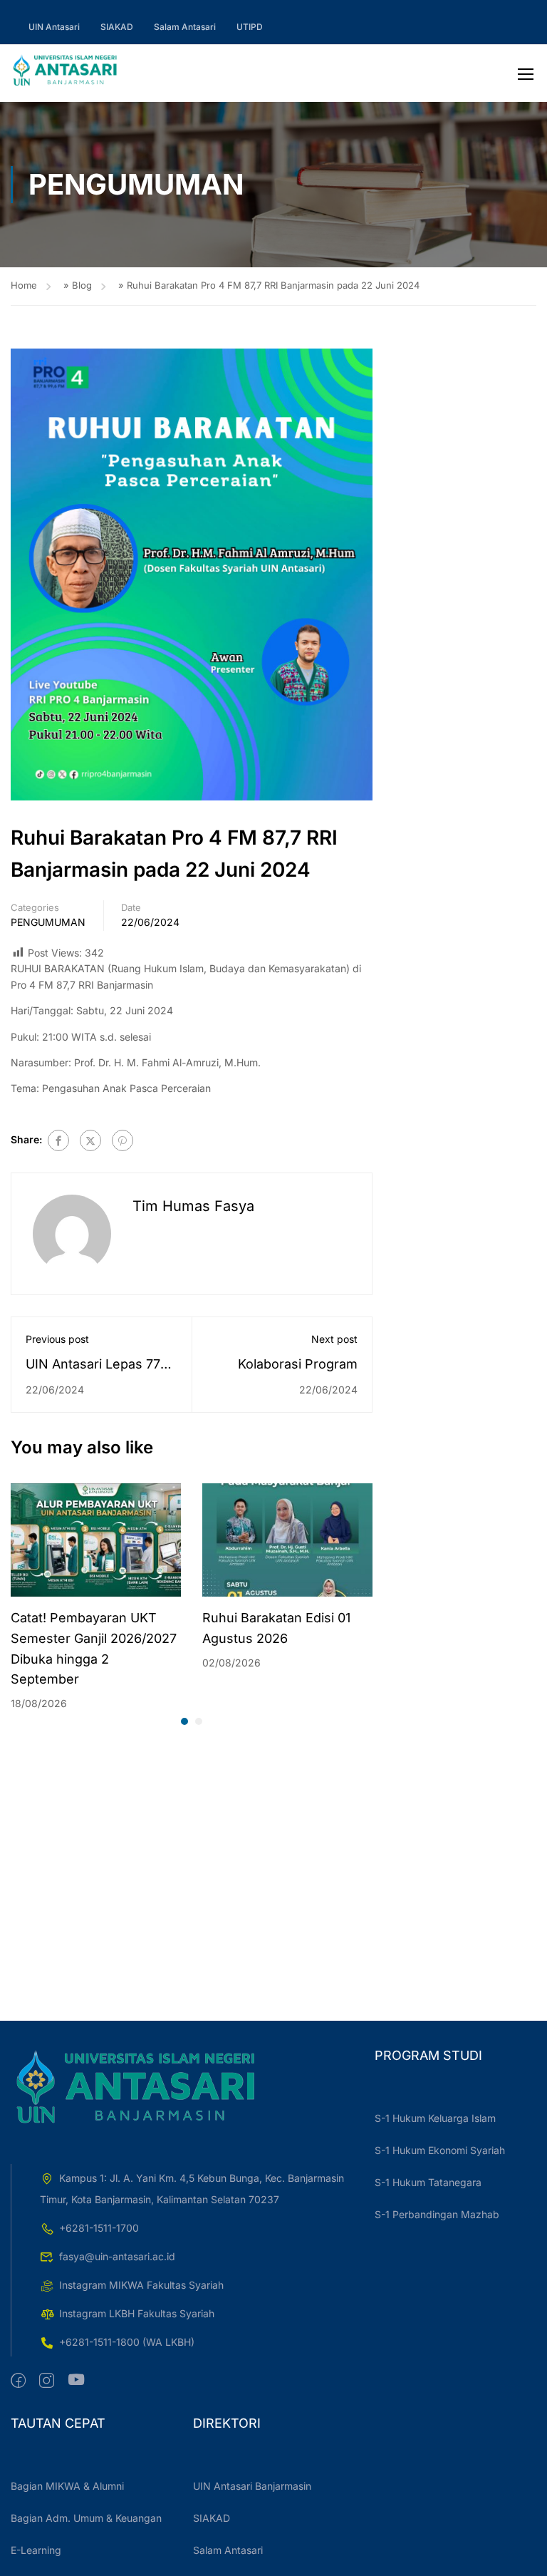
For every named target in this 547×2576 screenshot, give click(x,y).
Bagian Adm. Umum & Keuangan (86, 2518)
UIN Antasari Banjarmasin (252, 2486)
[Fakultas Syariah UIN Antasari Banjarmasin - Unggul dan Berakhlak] (65, 73)
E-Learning (36, 2550)
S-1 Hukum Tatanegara (428, 2182)
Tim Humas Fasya (193, 1206)
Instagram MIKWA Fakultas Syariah (141, 2285)
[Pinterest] (123, 1140)
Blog (82, 285)
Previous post (57, 1339)
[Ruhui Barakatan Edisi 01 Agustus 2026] (287, 1539)
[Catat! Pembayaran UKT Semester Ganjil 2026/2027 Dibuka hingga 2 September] (96, 1539)
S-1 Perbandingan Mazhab (437, 2214)
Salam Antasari (185, 27)
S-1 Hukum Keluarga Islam (435, 2118)
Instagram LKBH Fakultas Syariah (137, 2313)
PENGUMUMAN (48, 922)
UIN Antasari (54, 27)
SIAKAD (117, 27)
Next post (334, 1339)
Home (24, 285)
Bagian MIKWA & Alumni (67, 2486)
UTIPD (250, 27)
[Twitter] (90, 1140)
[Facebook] (58, 1140)
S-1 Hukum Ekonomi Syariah (440, 2150)
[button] (184, 1721)
